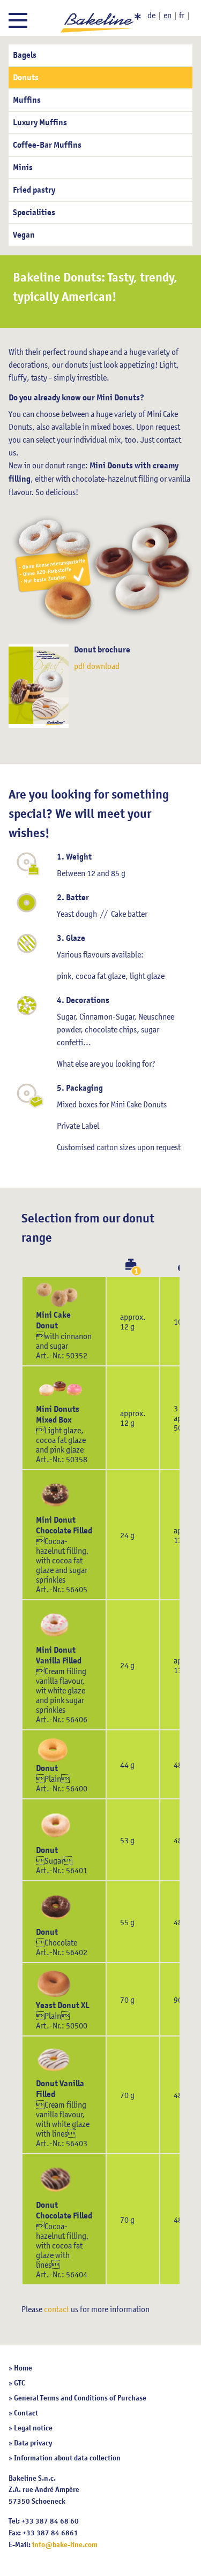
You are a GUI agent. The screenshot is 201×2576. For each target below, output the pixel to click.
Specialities (34, 212)
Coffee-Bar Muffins (47, 145)
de (151, 15)
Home (23, 2368)
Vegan (24, 235)
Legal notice (33, 2428)
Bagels (25, 55)
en (167, 15)
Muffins (27, 100)
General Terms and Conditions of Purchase (80, 2398)
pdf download (97, 666)
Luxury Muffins (40, 123)
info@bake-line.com (65, 2544)
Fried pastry (34, 190)
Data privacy (33, 2443)
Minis (23, 168)
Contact (26, 2413)
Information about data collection (67, 2458)
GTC (20, 2383)
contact (57, 2309)
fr (182, 15)
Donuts (26, 78)
